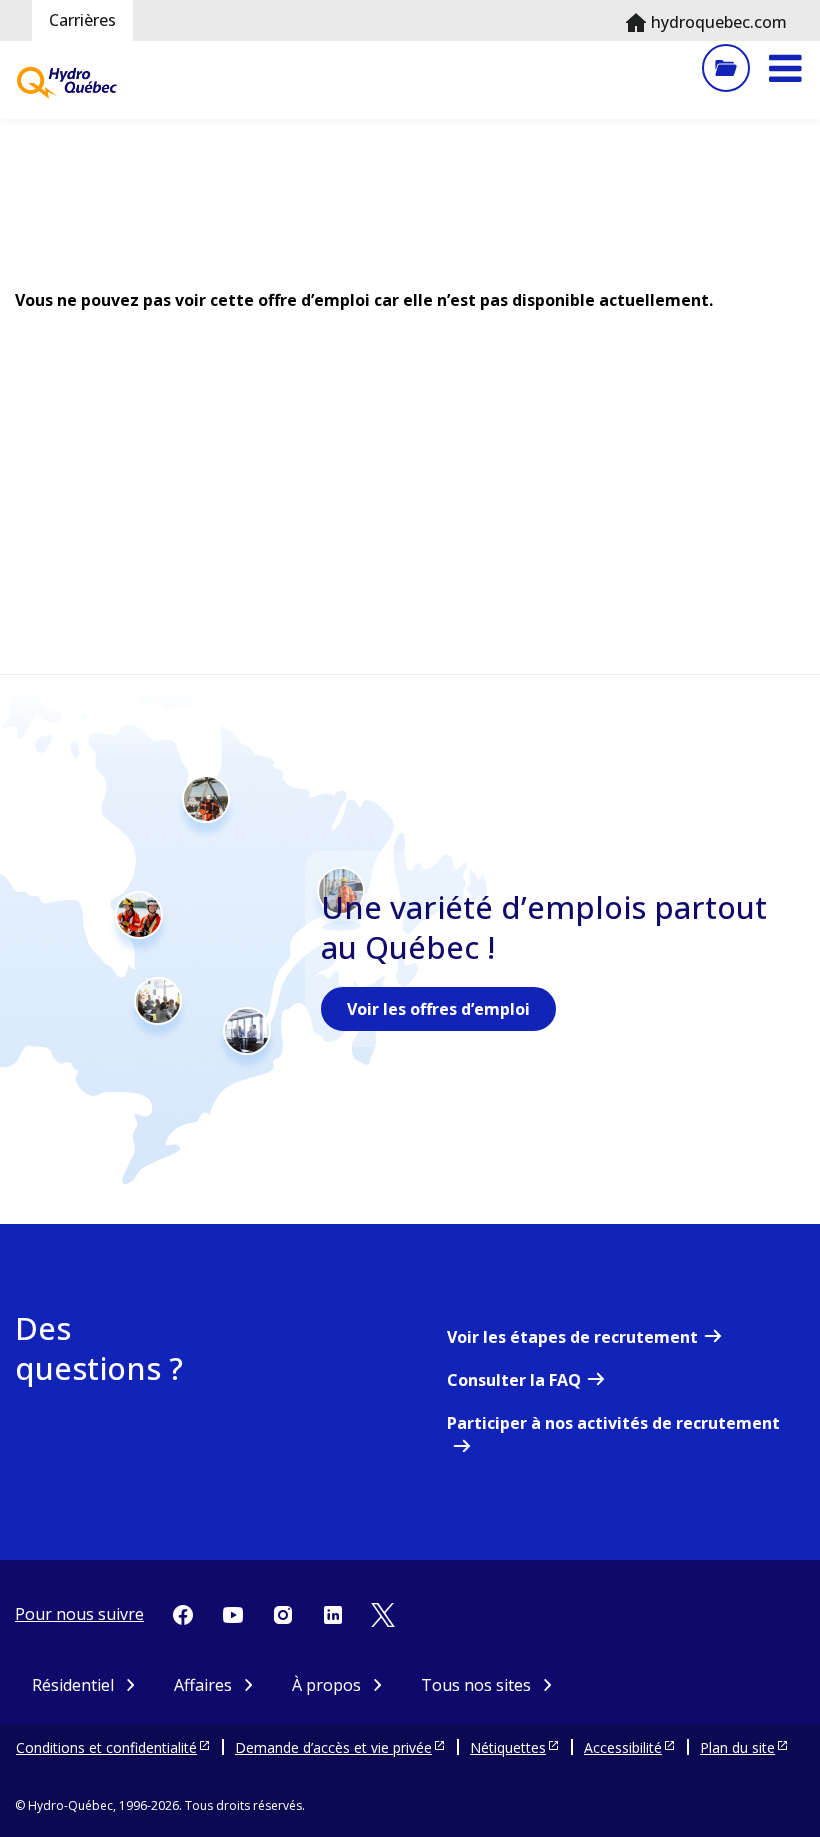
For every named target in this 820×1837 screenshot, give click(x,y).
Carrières (82, 20)
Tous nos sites (476, 1685)
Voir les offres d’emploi (438, 1009)
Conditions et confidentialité (106, 1747)
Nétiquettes (508, 1747)
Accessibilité (623, 1747)
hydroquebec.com (719, 22)
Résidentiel (73, 1685)
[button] (785, 68)
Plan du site (737, 1747)
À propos (326, 1685)
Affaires (203, 1685)
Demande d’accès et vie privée (333, 1747)
